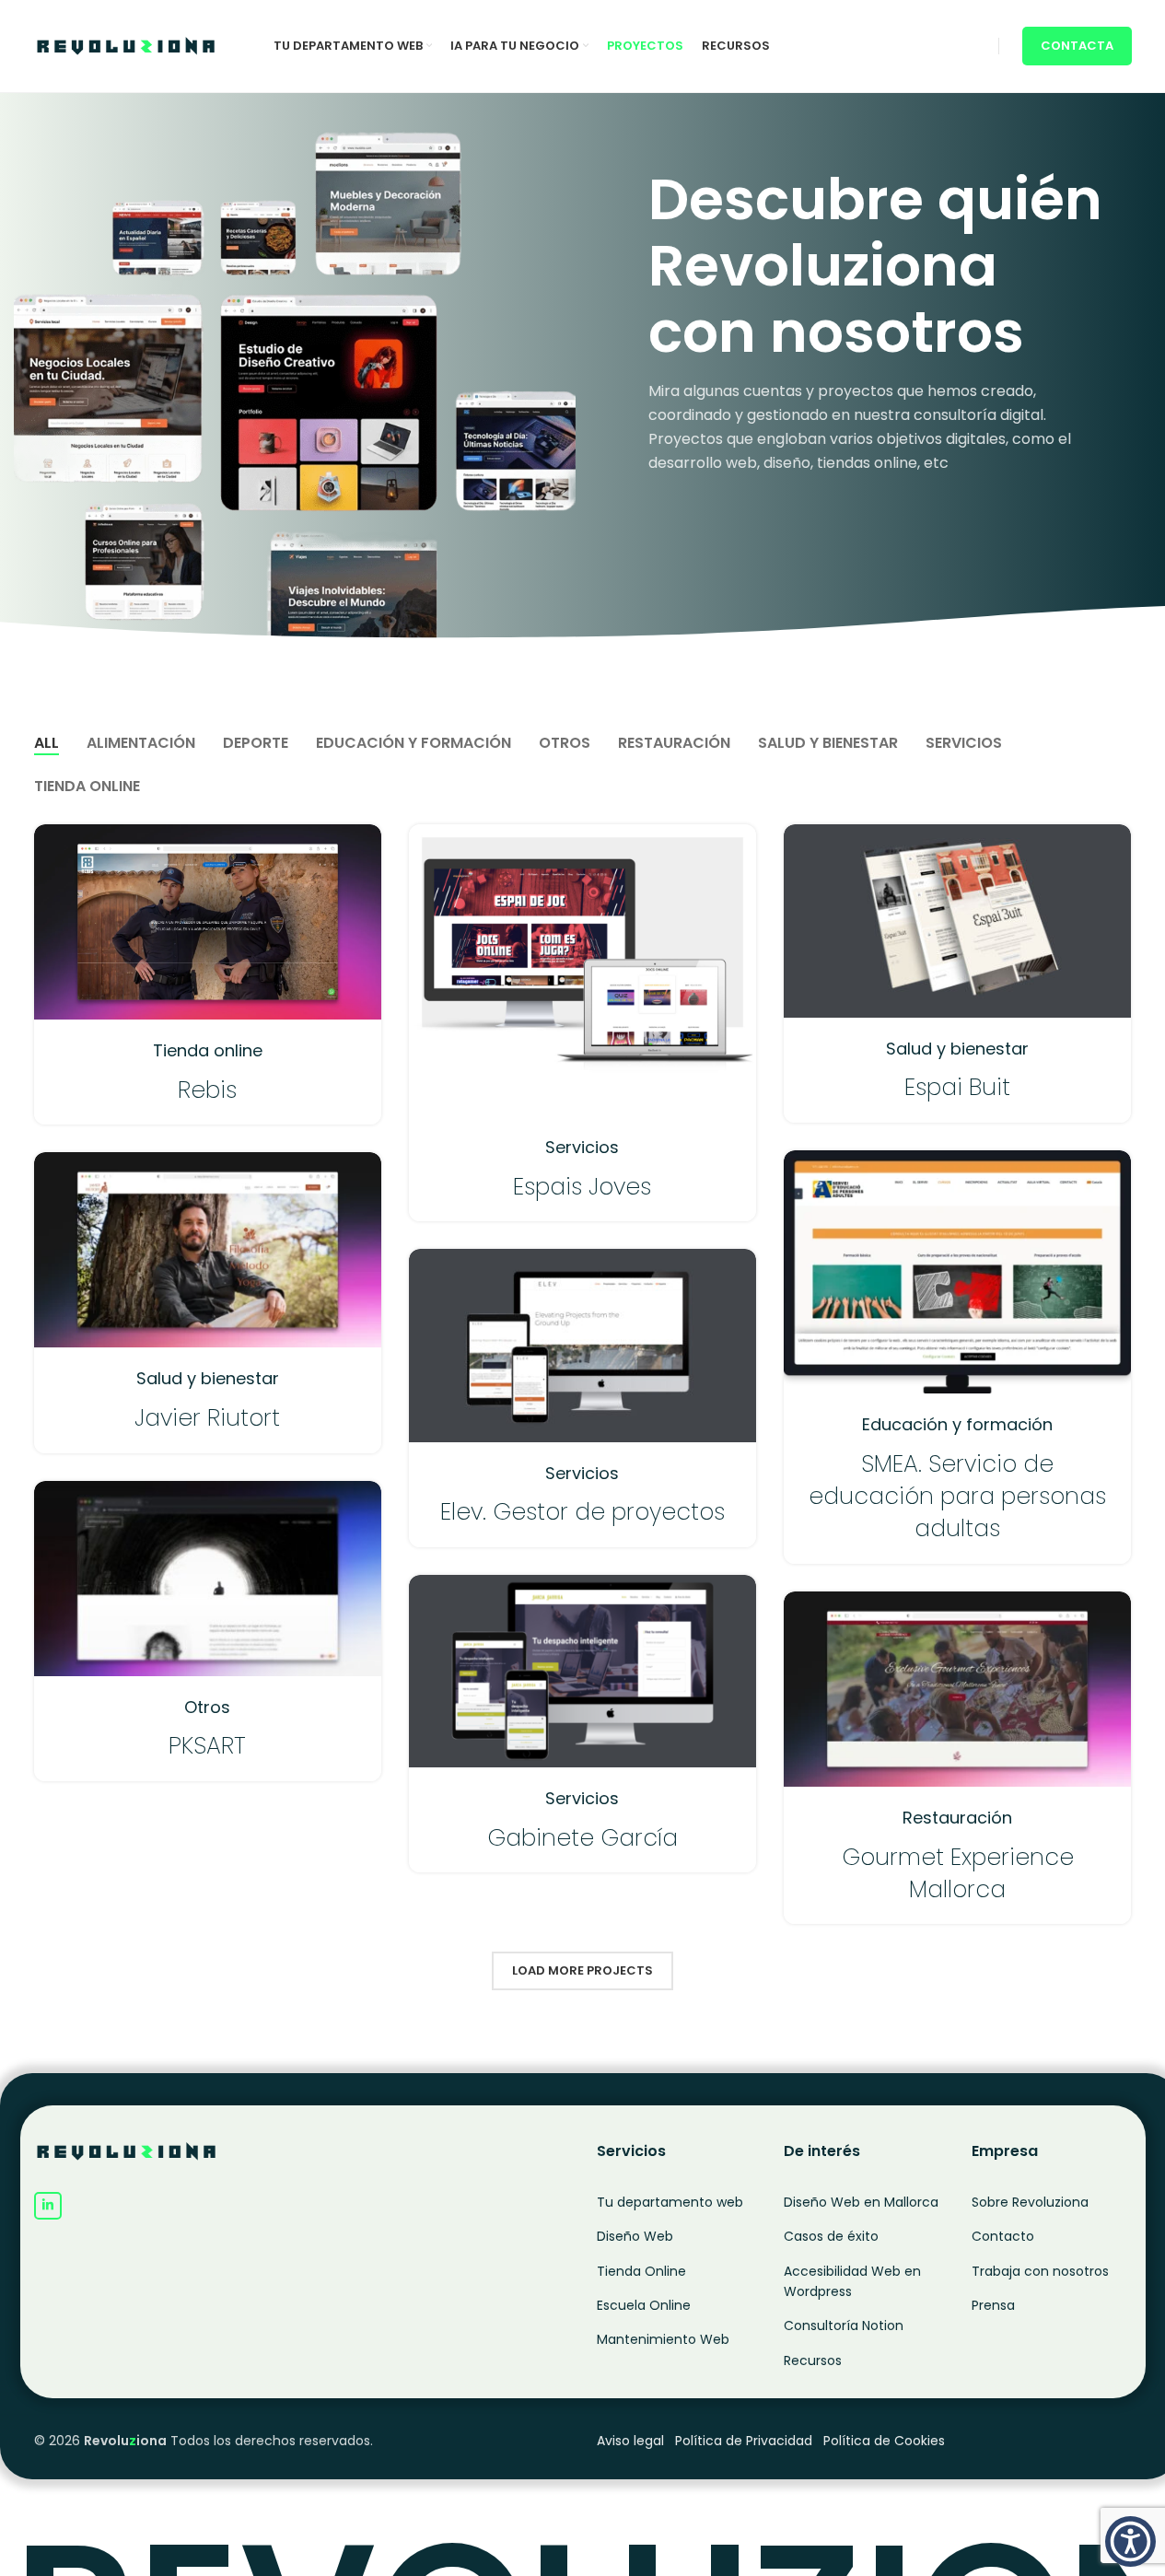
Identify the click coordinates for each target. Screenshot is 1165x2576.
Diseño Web (635, 2236)
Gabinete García (582, 1838)
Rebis (207, 1090)
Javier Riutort (207, 1418)
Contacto (1003, 2236)
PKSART (207, 1746)
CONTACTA (1077, 46)
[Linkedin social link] (48, 2206)
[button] (1130, 2541)
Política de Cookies (884, 2441)
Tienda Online (641, 2271)
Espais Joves (582, 1187)
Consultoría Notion (844, 2325)
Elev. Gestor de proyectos (582, 1512)
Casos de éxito (831, 2236)
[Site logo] (126, 45)
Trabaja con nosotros (1040, 2271)
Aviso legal (630, 2441)
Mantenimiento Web (663, 2339)
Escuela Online (644, 2305)
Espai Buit (957, 1087)
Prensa (993, 2305)
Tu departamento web (670, 2202)
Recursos (813, 2360)
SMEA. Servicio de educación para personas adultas (957, 1497)
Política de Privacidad (744, 2441)
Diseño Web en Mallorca (861, 2202)
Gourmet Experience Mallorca (958, 1873)
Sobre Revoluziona (1030, 2202)
